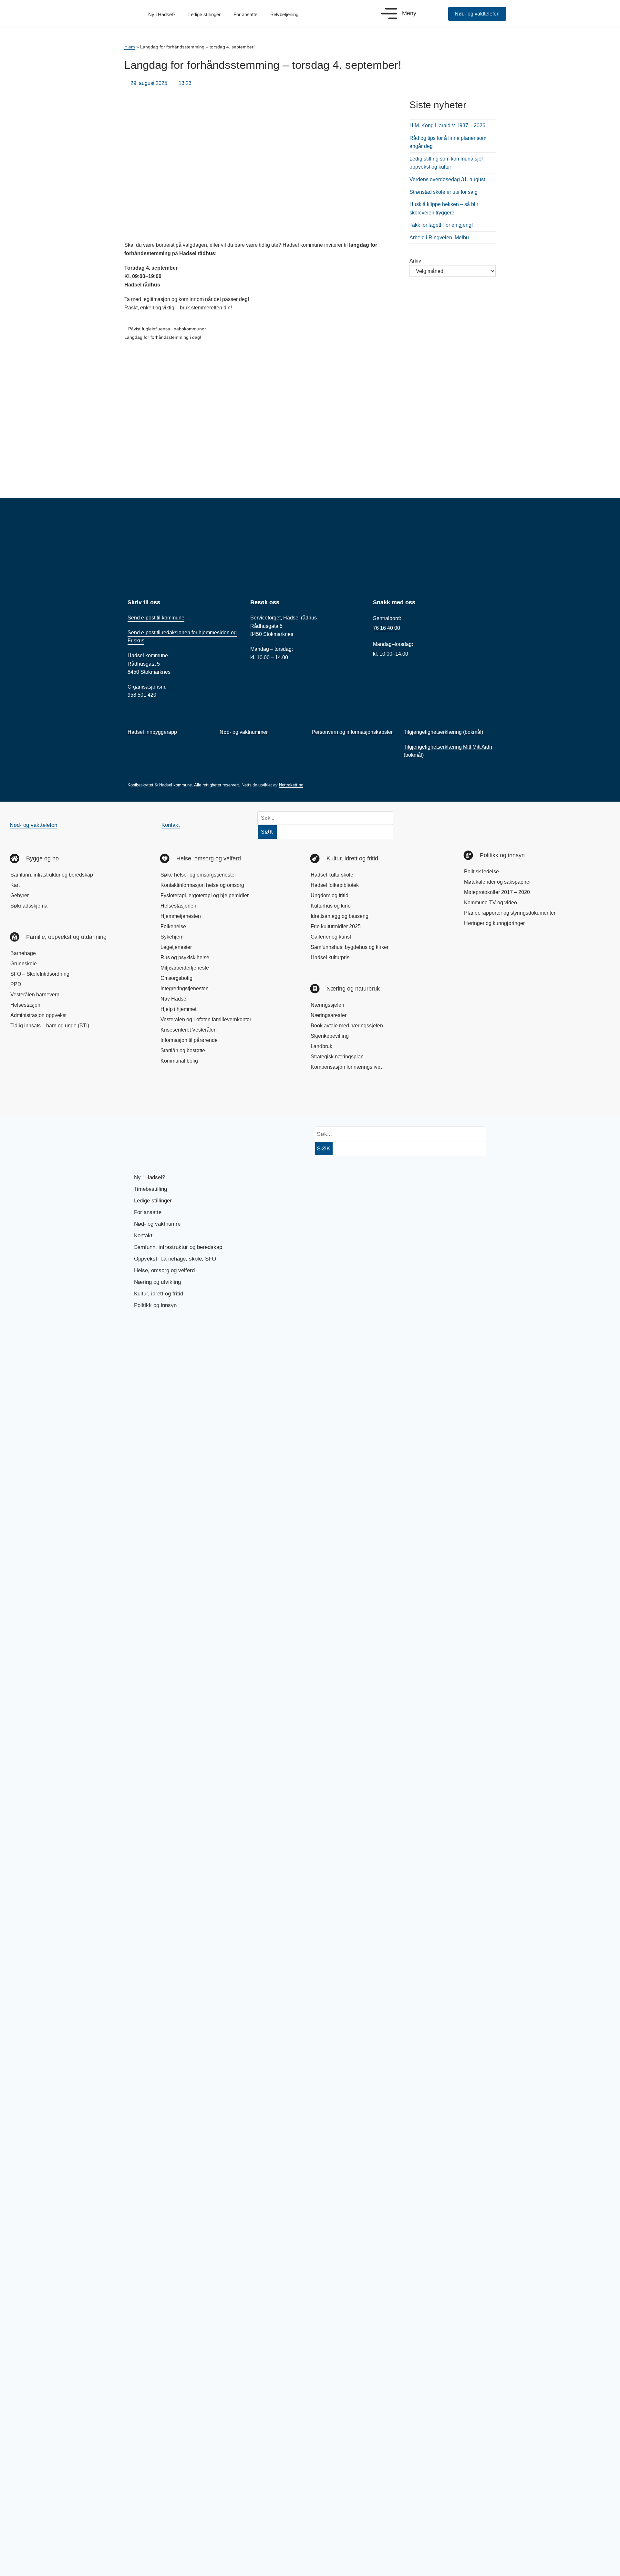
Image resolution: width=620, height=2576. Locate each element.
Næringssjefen (327, 1005)
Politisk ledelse (481, 872)
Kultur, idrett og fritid (159, 1294)
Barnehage (23, 953)
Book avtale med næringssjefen (347, 1026)
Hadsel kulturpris (330, 957)
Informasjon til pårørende (189, 1040)
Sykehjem (172, 937)
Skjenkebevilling (330, 1036)
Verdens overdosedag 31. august (447, 179)
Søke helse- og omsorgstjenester (198, 875)
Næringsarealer (329, 1015)
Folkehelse (173, 926)
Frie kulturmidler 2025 (336, 926)
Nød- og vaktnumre (157, 1224)
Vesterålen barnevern (35, 995)
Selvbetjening (284, 14)
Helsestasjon (25, 1005)
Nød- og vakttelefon (33, 825)
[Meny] (389, 14)
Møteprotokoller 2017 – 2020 (497, 892)
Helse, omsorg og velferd (164, 1270)
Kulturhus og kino (331, 906)
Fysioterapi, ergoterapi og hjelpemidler (205, 895)
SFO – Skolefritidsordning (40, 974)
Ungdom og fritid (330, 895)
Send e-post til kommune (156, 618)
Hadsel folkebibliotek (335, 885)
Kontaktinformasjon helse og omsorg (202, 885)
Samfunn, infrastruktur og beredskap (52, 875)
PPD (16, 984)
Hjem (130, 47)
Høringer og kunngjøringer (494, 923)
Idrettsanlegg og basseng (340, 916)
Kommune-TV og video (491, 903)
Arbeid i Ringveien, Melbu (439, 238)
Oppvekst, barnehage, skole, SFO (175, 1259)
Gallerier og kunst (331, 937)
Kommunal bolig (179, 1061)
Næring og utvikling (157, 1282)
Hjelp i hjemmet (178, 1009)
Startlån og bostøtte (183, 1050)
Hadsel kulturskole (332, 875)
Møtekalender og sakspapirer (497, 882)
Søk (267, 832)
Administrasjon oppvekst (38, 1015)
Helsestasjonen (178, 906)
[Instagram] (43, 1095)
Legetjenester (176, 947)
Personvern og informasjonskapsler (352, 732)
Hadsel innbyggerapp (152, 732)
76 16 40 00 (387, 628)
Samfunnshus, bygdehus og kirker (350, 947)
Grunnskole (24, 964)
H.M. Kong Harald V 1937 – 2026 (447, 125)
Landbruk (321, 1046)
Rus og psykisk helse (185, 957)
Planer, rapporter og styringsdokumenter (510, 913)
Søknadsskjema (29, 906)
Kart (15, 885)
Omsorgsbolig (176, 978)
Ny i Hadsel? (162, 14)
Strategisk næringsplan (337, 1057)
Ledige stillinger (204, 14)
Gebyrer (20, 895)
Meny (409, 13)
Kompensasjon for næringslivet (346, 1067)
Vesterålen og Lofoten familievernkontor (206, 1019)
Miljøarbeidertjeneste (185, 968)
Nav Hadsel (174, 999)
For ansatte (245, 14)
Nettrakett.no (291, 785)
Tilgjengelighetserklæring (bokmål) (443, 732)
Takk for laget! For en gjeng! (441, 225)
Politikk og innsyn (155, 1305)
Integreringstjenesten (185, 988)
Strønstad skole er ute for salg (444, 192)
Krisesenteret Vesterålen (189, 1030)
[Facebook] (21, 1095)
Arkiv (415, 261)
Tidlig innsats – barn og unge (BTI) (50, 1026)
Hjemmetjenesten (181, 916)
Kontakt (171, 825)
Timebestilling (150, 1189)
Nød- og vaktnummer (244, 732)
